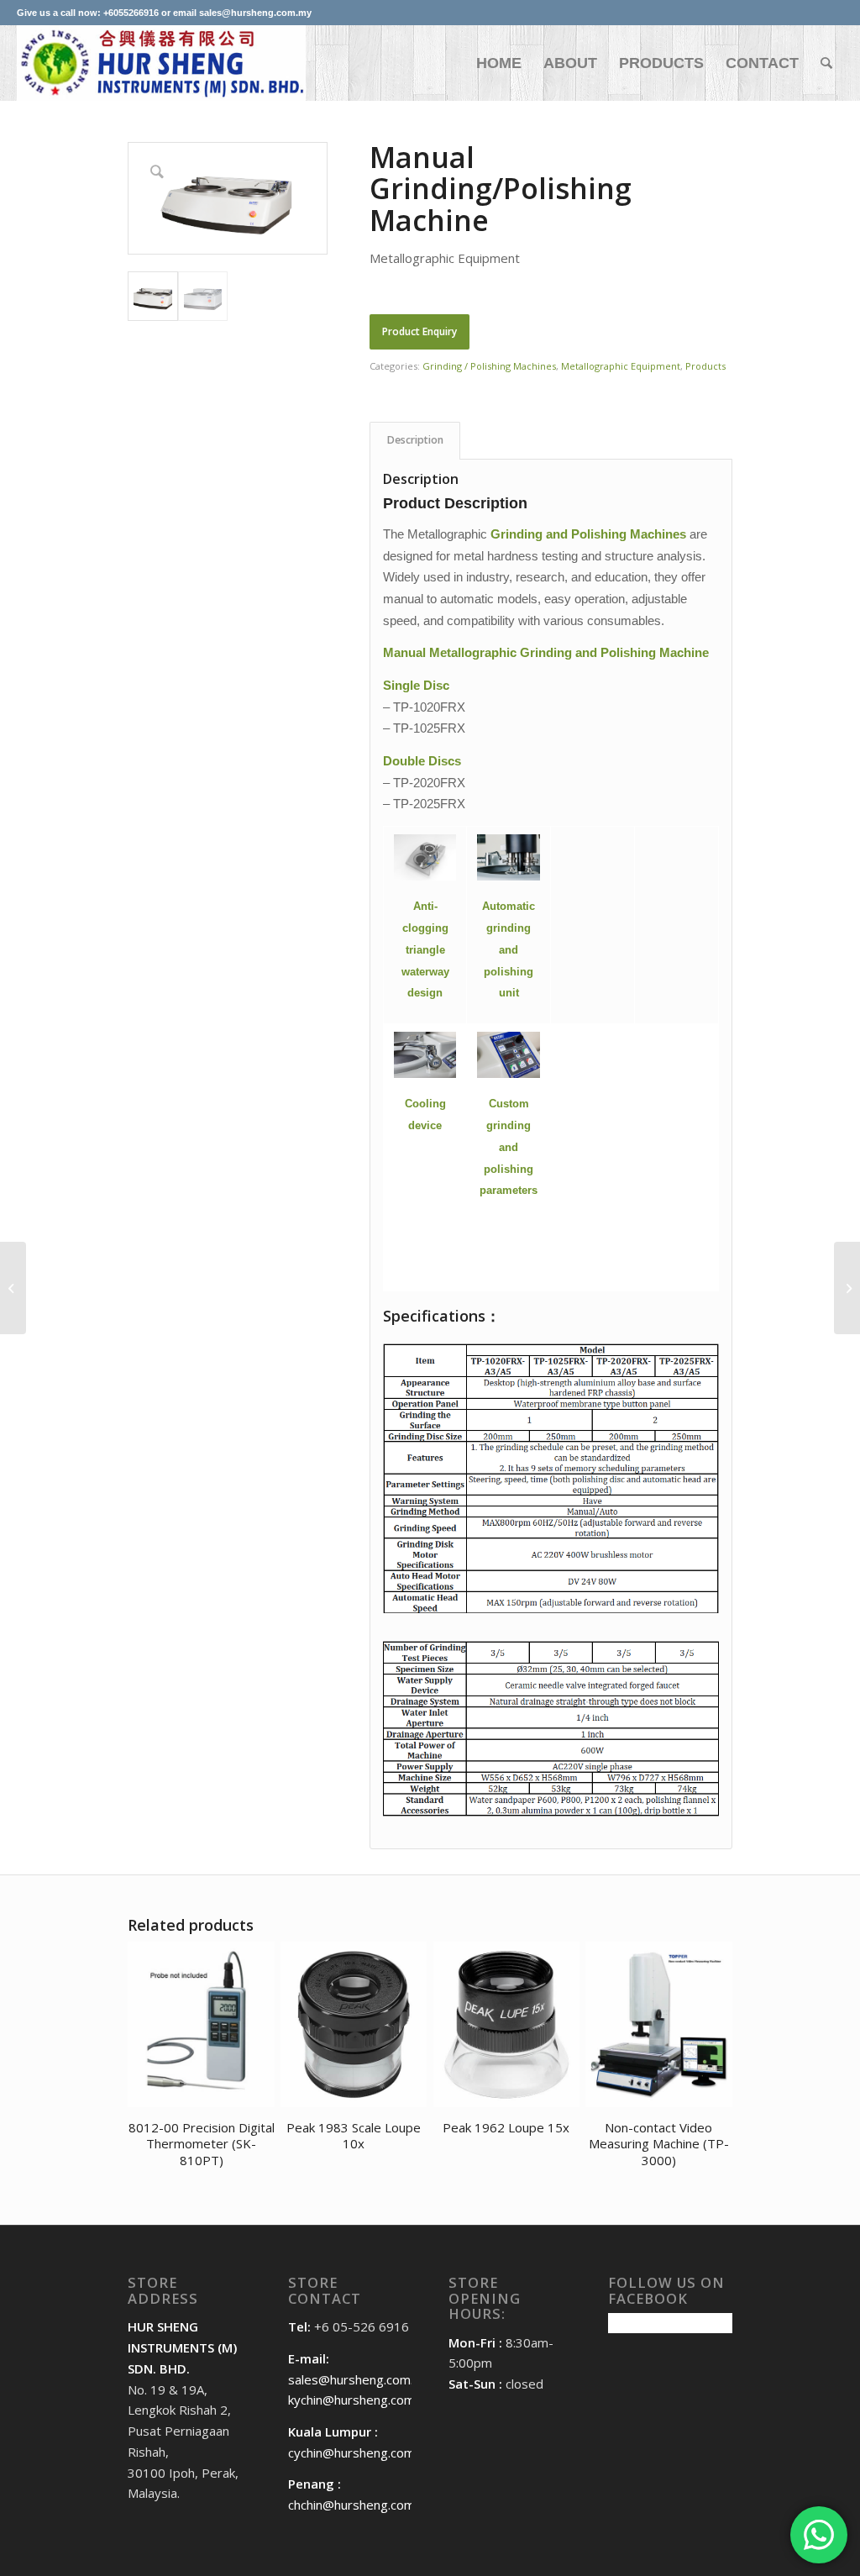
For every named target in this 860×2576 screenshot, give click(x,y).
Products (705, 366)
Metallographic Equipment (621, 366)
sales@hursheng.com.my (359, 2379)
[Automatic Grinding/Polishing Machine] (847, 1288)
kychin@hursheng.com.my (362, 2400)
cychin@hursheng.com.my (362, 2452)
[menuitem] (499, 63)
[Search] (826, 63)
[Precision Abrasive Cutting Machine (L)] (13, 1288)
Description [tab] (415, 440)
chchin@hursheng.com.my (362, 2505)
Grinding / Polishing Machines (489, 366)
